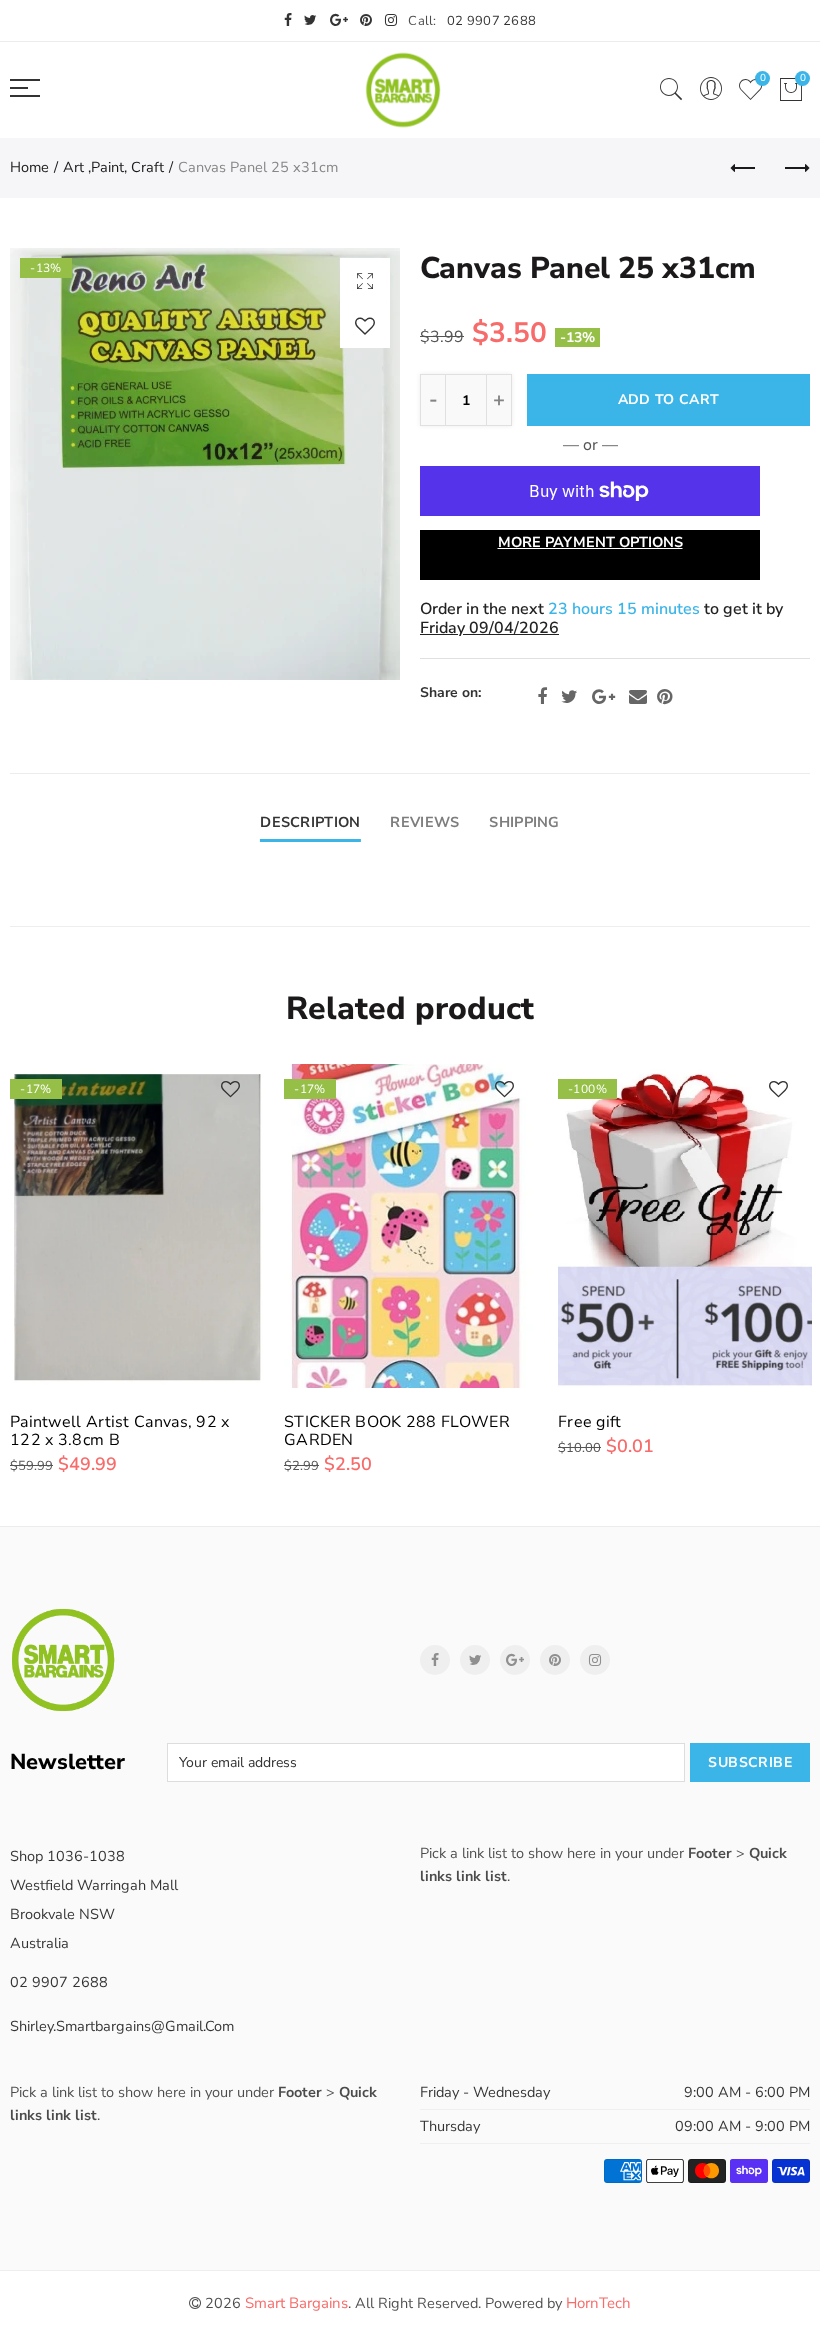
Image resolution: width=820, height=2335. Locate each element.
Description (310, 822)
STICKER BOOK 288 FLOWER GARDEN (397, 1431)
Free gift (590, 1422)
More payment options (590, 542)
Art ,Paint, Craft (113, 167)
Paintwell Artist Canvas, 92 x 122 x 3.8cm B (120, 1431)
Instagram (595, 1660)
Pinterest (664, 697)
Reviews (424, 822)
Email (638, 697)
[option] (205, 464)
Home (29, 167)
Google (603, 697)
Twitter (569, 697)
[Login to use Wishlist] (365, 325)
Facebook (542, 697)
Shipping (524, 822)
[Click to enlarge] (365, 280)
